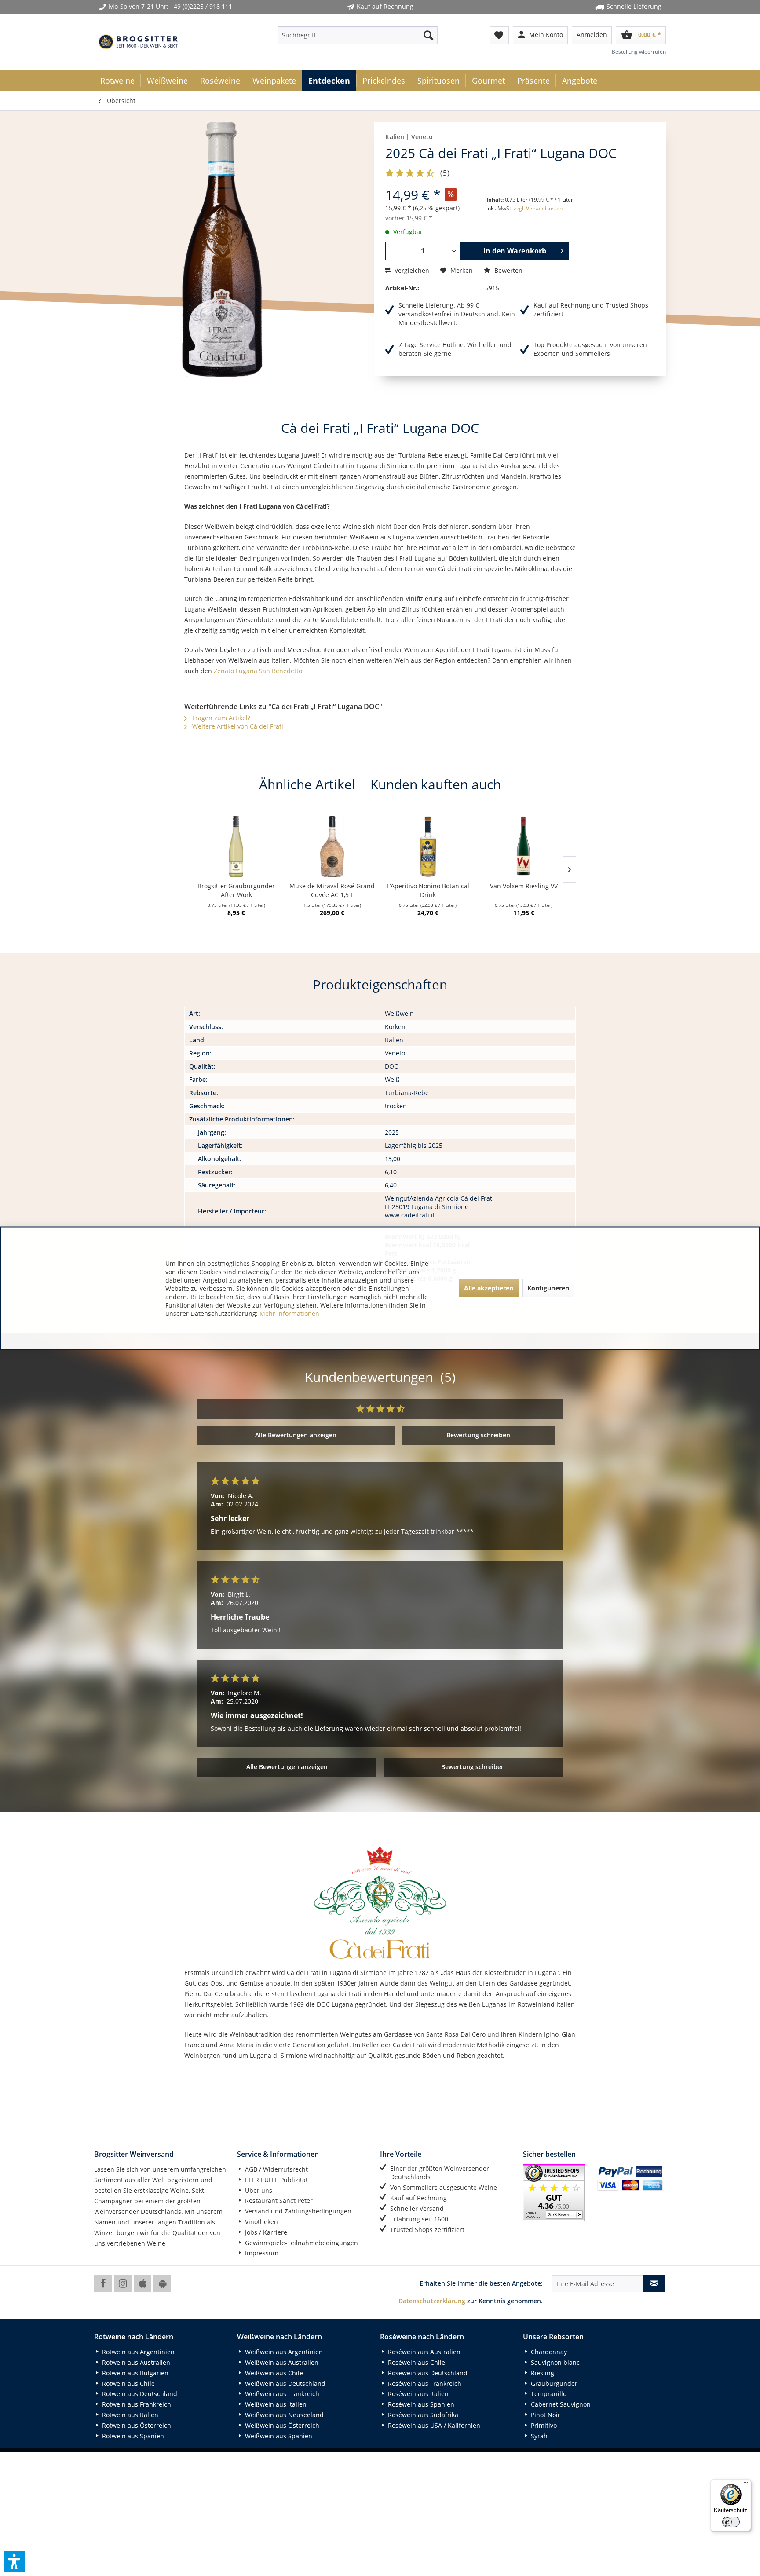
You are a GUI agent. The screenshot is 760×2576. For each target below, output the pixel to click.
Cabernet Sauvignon (560, 2404)
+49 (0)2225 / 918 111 (201, 6)
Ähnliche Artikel (307, 784)
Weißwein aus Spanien (278, 2436)
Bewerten (508, 270)
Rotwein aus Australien (135, 2362)
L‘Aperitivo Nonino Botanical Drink (428, 890)
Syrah (538, 2436)
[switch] (731, 2522)
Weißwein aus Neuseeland (283, 2415)
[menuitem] (358, 35)
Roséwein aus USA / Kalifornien (433, 2425)
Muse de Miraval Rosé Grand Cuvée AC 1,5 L (332, 890)
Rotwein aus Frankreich (136, 2404)
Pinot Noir (545, 2415)
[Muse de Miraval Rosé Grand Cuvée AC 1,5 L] (332, 846)
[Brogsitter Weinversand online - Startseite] (138, 42)
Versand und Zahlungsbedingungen (297, 2211)
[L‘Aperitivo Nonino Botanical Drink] (428, 846)
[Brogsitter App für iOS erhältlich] (142, 2283)
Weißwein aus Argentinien (283, 2352)
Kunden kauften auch (436, 784)
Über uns (258, 2190)
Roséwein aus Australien (423, 2352)
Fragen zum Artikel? (220, 718)
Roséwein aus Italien (417, 2394)
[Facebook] (103, 2283)
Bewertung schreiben (478, 1435)
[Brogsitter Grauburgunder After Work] (237, 846)
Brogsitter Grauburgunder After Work (236, 890)
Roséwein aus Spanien (420, 2404)
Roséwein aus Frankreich (424, 2384)
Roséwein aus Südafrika (422, 2415)
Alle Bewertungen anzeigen (296, 1435)
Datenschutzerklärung (432, 2301)
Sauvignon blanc (554, 2362)
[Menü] (746, 2484)
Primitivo (543, 2425)
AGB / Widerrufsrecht (276, 2169)
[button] (15, 2561)
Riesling (542, 2373)
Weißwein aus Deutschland (284, 2384)
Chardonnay (548, 2352)
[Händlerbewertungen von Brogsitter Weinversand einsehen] (557, 2193)
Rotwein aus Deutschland (139, 2394)
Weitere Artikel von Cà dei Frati (237, 726)
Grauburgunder (553, 2384)
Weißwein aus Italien (275, 2404)
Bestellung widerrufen (639, 52)
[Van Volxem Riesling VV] (524, 846)
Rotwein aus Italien (129, 2415)
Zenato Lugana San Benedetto (258, 671)
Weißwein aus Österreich (281, 2425)
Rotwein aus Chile (128, 2384)
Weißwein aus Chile (273, 2373)
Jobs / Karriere (265, 2232)
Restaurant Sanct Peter (278, 2200)
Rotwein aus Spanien (132, 2436)
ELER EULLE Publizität (276, 2180)
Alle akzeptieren (489, 1288)
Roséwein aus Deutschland (427, 2373)
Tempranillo (548, 2394)
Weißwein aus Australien (281, 2362)
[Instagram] (123, 2283)
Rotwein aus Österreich (136, 2425)
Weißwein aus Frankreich (281, 2394)
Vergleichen (411, 270)
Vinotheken (261, 2222)
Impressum (261, 2253)
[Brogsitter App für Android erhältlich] (162, 2283)
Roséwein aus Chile (416, 2362)
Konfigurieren (548, 1288)
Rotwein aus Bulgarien (134, 2373)
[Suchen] (428, 35)
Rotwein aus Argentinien (137, 2352)
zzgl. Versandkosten (538, 208)
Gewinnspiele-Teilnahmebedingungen (301, 2243)
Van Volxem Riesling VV (524, 886)
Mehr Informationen (289, 1313)
